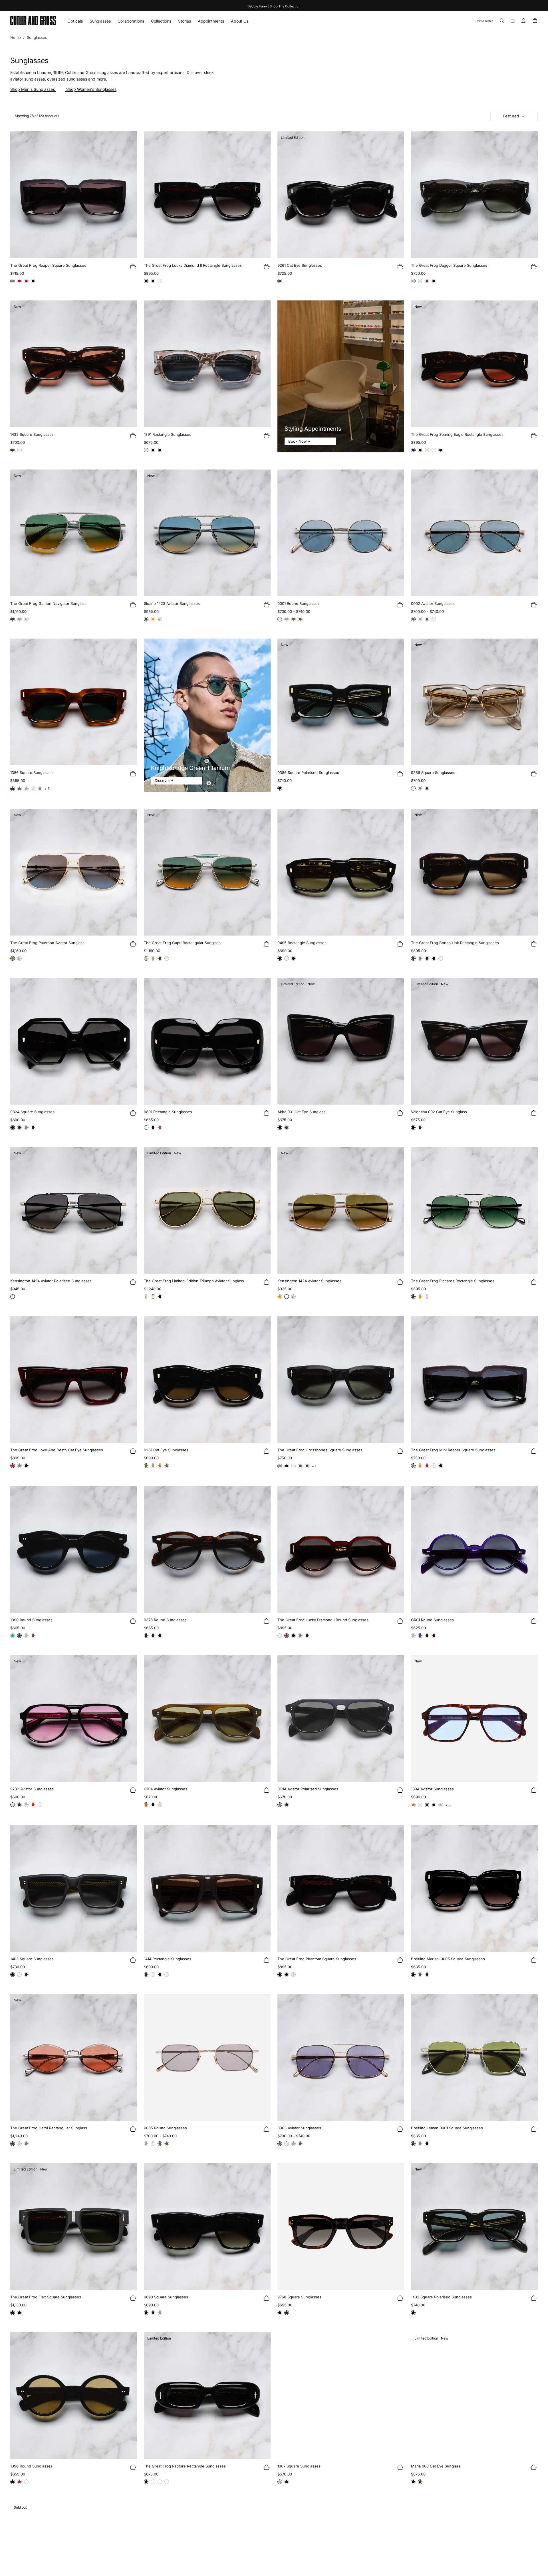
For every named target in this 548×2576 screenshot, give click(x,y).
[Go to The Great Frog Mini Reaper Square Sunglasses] (474, 1379)
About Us (240, 21)
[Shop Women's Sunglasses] (66, 89)
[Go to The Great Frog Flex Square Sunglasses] (74, 2226)
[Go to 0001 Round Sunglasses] (341, 533)
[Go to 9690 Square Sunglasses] (207, 2226)
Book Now (298, 441)
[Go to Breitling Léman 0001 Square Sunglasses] (474, 2057)
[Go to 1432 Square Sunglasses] (74, 364)
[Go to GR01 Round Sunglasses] (474, 1549)
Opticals (75, 21)
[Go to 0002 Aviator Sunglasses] (474, 533)
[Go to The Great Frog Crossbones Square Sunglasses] (341, 1379)
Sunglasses (100, 21)
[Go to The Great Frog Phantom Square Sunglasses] (341, 1888)
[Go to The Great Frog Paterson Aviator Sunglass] (74, 872)
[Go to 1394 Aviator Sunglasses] (474, 1718)
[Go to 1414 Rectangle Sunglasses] (207, 1888)
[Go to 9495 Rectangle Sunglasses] (341, 872)
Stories (185, 21)
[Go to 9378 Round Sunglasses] (207, 1549)
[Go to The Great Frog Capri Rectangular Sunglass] (207, 872)
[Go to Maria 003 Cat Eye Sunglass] (474, 2396)
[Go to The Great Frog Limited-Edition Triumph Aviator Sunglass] (207, 1210)
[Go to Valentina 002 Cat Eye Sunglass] (474, 1041)
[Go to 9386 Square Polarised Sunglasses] (341, 702)
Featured (511, 116)
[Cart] (535, 21)
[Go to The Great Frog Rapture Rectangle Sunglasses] (207, 2396)
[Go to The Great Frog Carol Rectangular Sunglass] (74, 2057)
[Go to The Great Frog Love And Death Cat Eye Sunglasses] (74, 1379)
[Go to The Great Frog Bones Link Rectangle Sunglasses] (474, 872)
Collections (161, 21)
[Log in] (523, 21)
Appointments (211, 21)
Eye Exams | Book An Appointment (274, 6)
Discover (162, 781)
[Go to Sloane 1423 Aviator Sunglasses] (207, 533)
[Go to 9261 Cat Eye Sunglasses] (341, 195)
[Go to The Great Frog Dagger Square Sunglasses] (474, 195)
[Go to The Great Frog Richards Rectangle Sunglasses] (474, 1210)
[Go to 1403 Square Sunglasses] (74, 1888)
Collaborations (131, 21)
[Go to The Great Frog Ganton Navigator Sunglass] (74, 533)
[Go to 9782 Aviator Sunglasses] (74, 1718)
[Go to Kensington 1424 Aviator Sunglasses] (341, 1210)
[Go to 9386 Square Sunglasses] (474, 702)
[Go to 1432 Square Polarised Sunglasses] (474, 2226)
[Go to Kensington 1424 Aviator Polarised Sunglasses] (74, 1210)
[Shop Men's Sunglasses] (55, 89)
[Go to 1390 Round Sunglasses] (74, 1549)
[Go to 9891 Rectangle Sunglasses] (207, 1041)
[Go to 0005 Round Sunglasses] (207, 2057)
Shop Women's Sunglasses (91, 89)
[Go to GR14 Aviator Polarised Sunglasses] (341, 1718)
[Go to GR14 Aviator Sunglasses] (207, 1718)
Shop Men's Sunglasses (33, 89)
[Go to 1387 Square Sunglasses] (341, 2396)
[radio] (13, 281)
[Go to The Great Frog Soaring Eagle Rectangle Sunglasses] (474, 364)
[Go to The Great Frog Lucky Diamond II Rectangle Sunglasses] (207, 195)
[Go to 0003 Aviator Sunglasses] (341, 2057)
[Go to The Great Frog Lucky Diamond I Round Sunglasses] (341, 1549)
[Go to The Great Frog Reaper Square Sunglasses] (74, 195)
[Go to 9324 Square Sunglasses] (74, 1041)
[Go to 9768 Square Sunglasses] (341, 2226)
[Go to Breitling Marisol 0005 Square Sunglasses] (474, 1888)
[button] (484, 21)
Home (16, 37)
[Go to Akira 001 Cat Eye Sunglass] (341, 1041)
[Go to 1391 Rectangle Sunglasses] (207, 364)
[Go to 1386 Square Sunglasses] (74, 702)
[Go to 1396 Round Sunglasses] (74, 2396)
